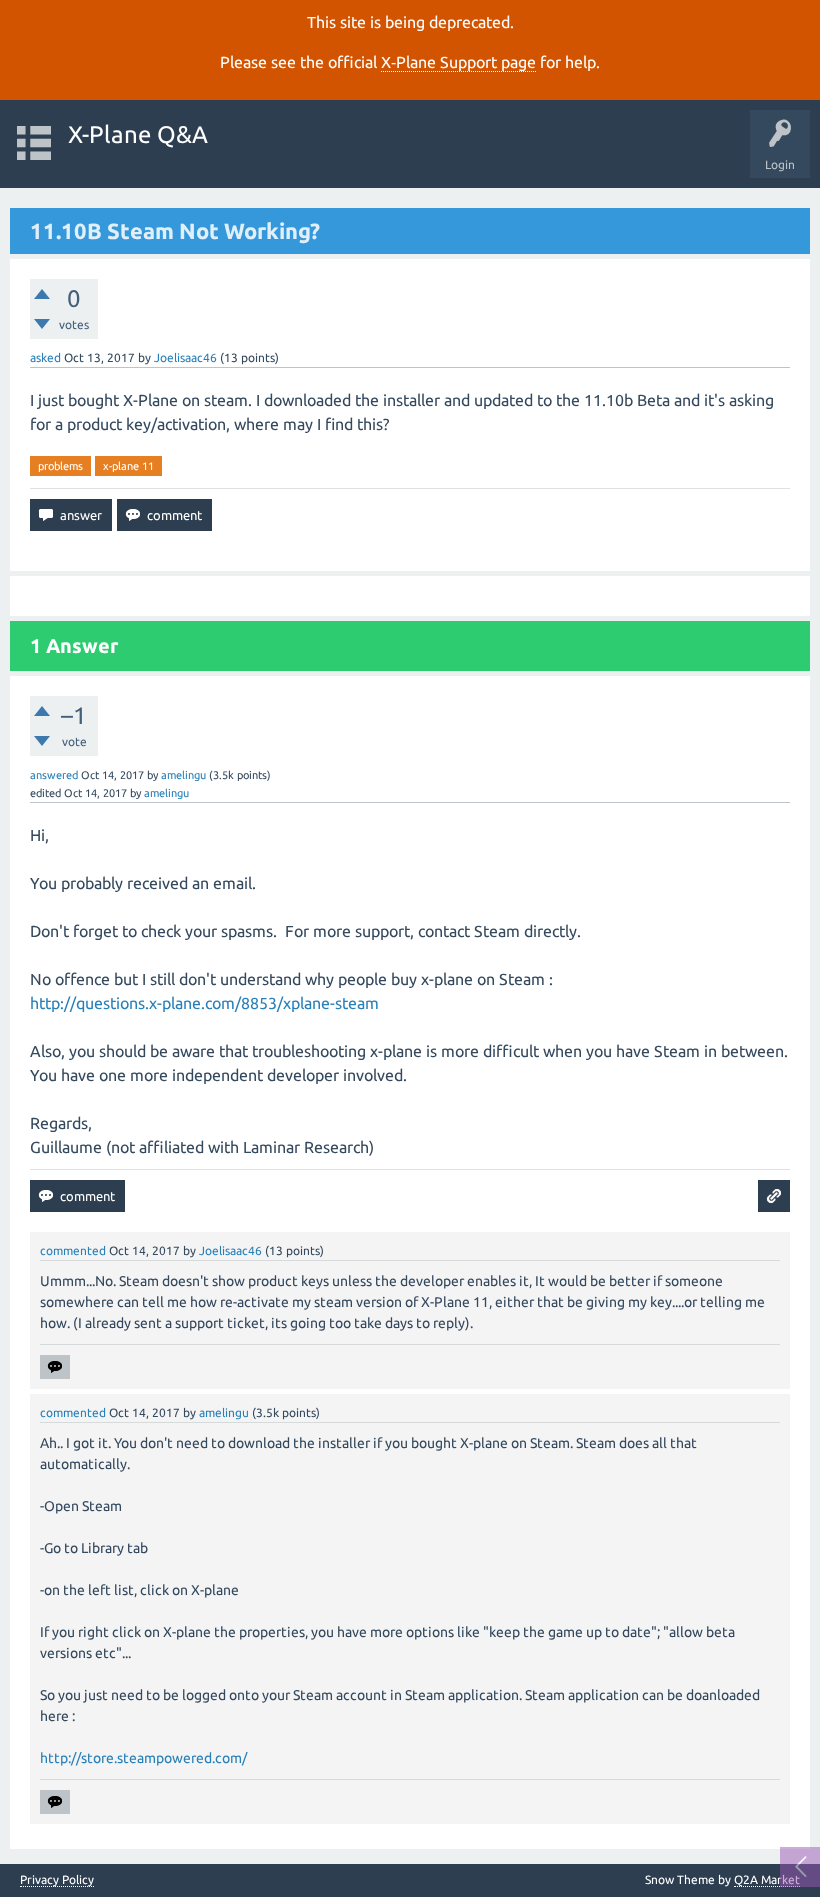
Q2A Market (767, 1879)
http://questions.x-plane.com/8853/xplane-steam (204, 1003)
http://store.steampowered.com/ (143, 1758)
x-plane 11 (128, 466)
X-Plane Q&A (138, 134)
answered (54, 775)
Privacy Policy (57, 1880)
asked (45, 357)
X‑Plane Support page (458, 62)
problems (60, 466)
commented (73, 1250)
